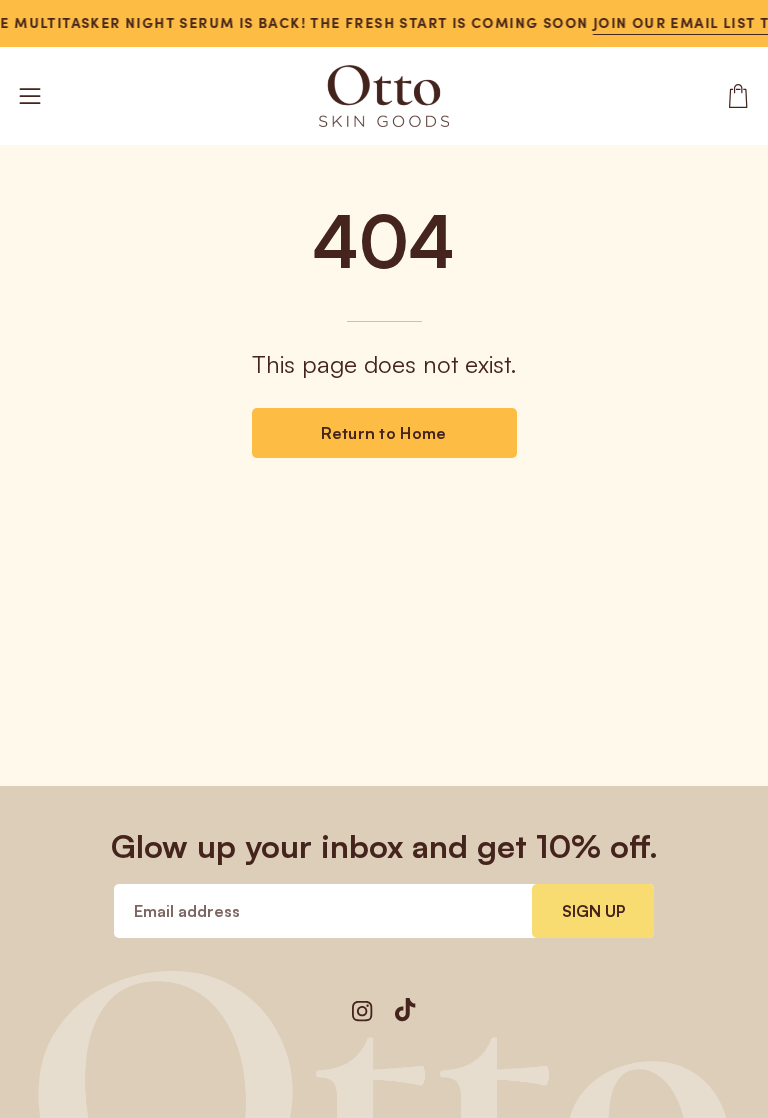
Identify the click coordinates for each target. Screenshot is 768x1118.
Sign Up (593, 911)
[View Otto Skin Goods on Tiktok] (405, 1010)
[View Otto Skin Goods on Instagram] (362, 1011)
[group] (384, 23)
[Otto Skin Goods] (384, 96)
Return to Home (383, 433)
